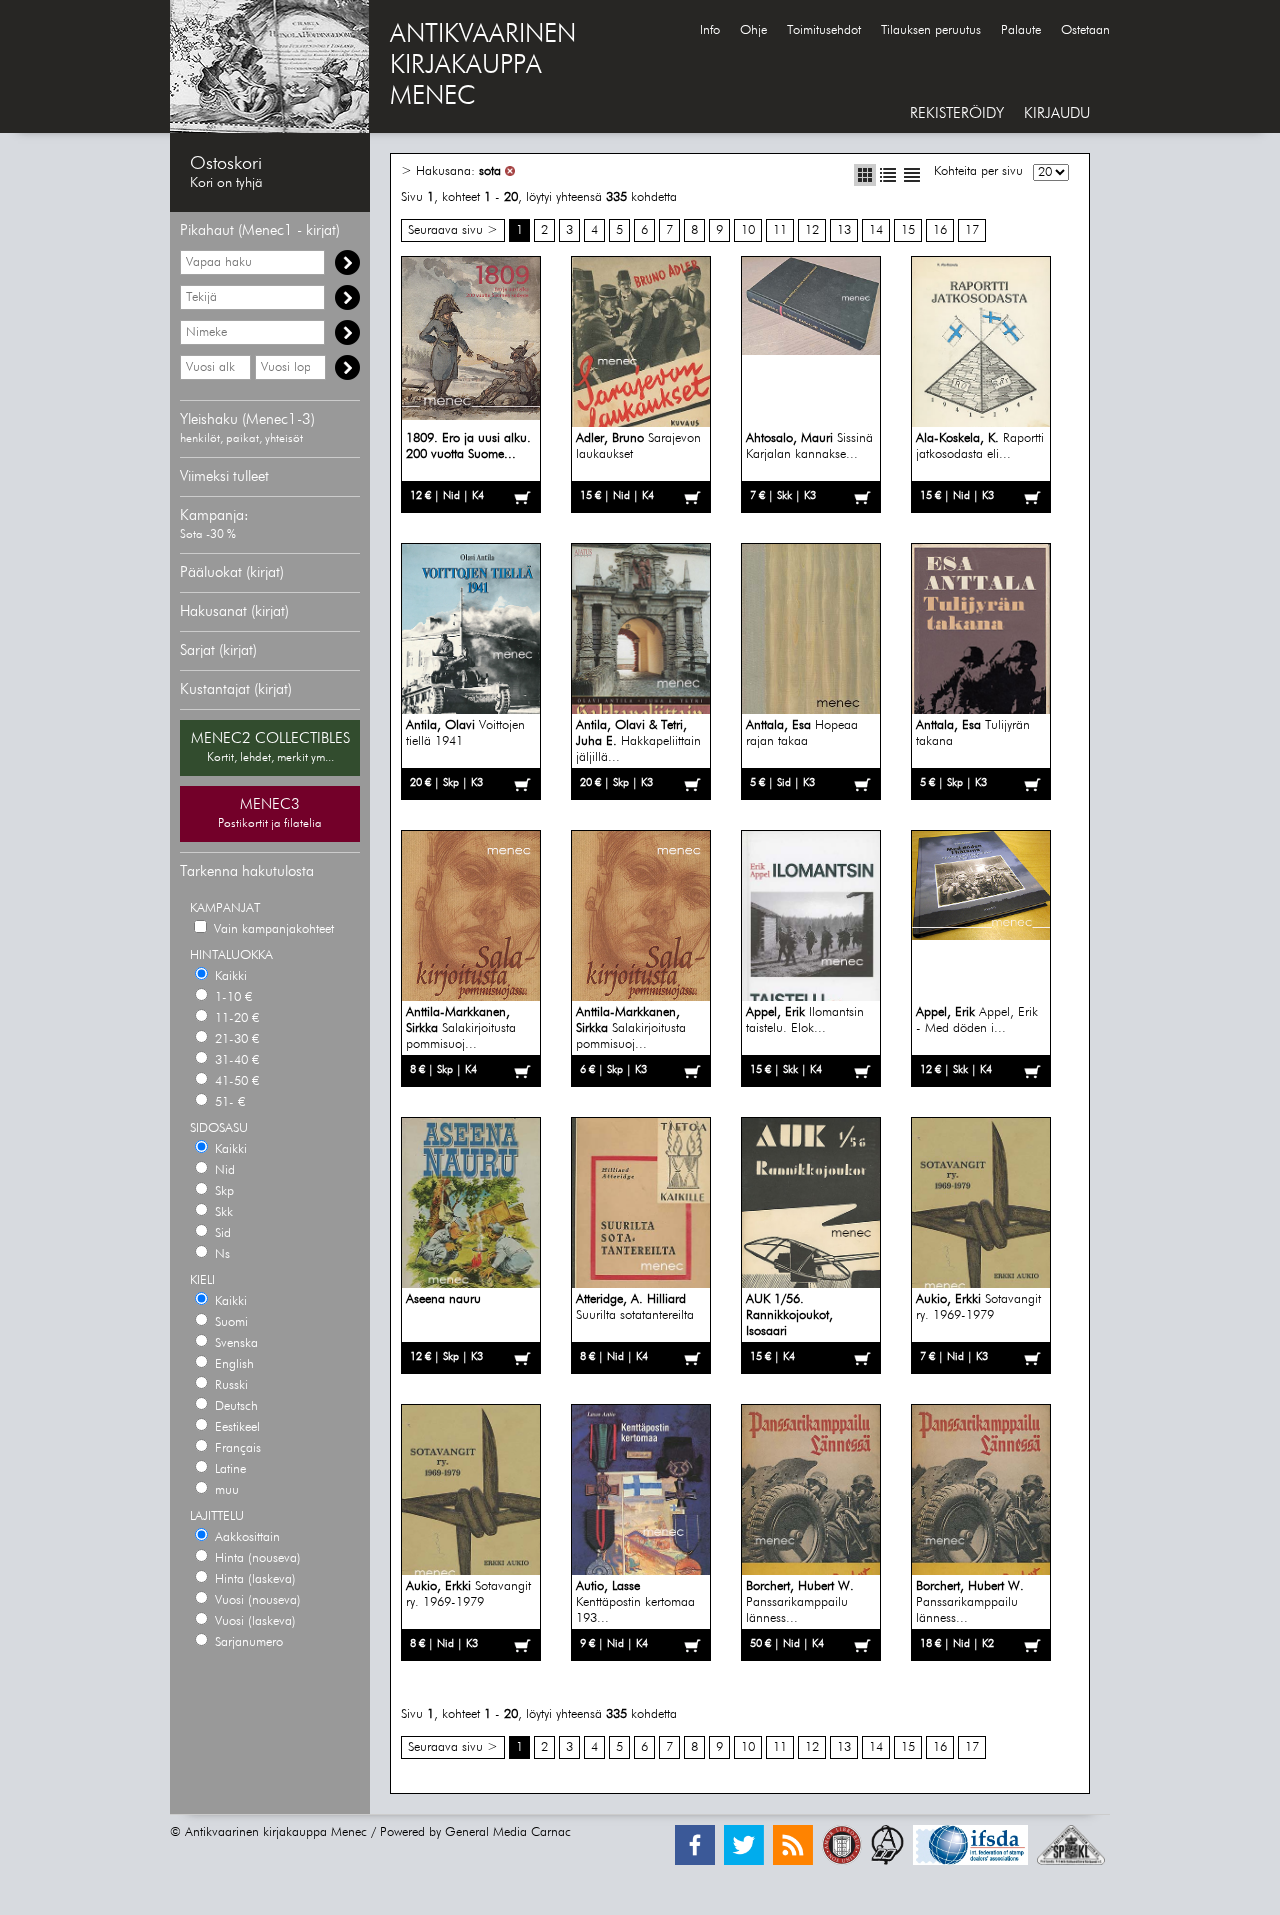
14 (876, 230)
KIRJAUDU (1057, 113)
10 (748, 230)
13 (844, 230)
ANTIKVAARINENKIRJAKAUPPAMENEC (483, 66)
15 (908, 230)
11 (780, 230)
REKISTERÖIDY (957, 113)
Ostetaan (1085, 30)
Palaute (1021, 30)
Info (710, 30)
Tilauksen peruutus (931, 30)
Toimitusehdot (824, 30)
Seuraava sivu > (453, 230)
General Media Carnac (508, 1832)
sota (490, 171)
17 (972, 230)
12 (812, 230)
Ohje (753, 30)
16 (940, 230)
